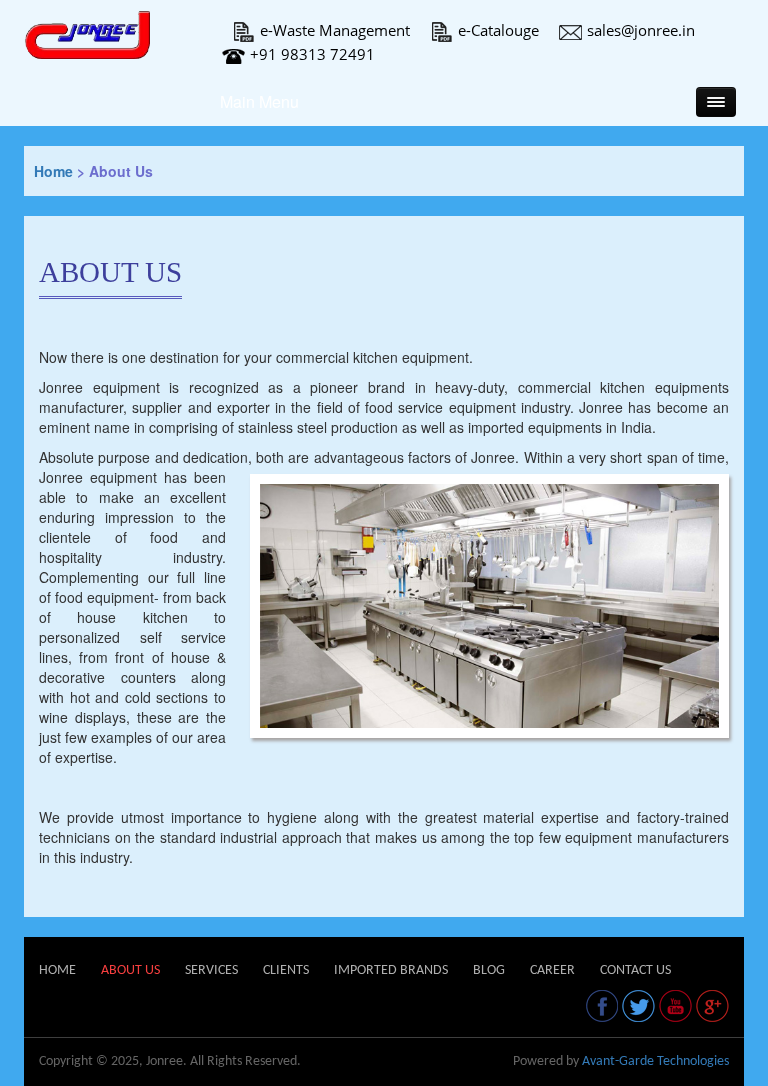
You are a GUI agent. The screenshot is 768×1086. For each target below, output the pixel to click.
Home (53, 171)
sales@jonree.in (641, 30)
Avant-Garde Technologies (655, 1061)
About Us (130, 970)
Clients (286, 970)
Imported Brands (391, 970)
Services (211, 970)
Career (552, 970)
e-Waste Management (335, 30)
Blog (489, 970)
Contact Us (635, 970)
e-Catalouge (498, 30)
